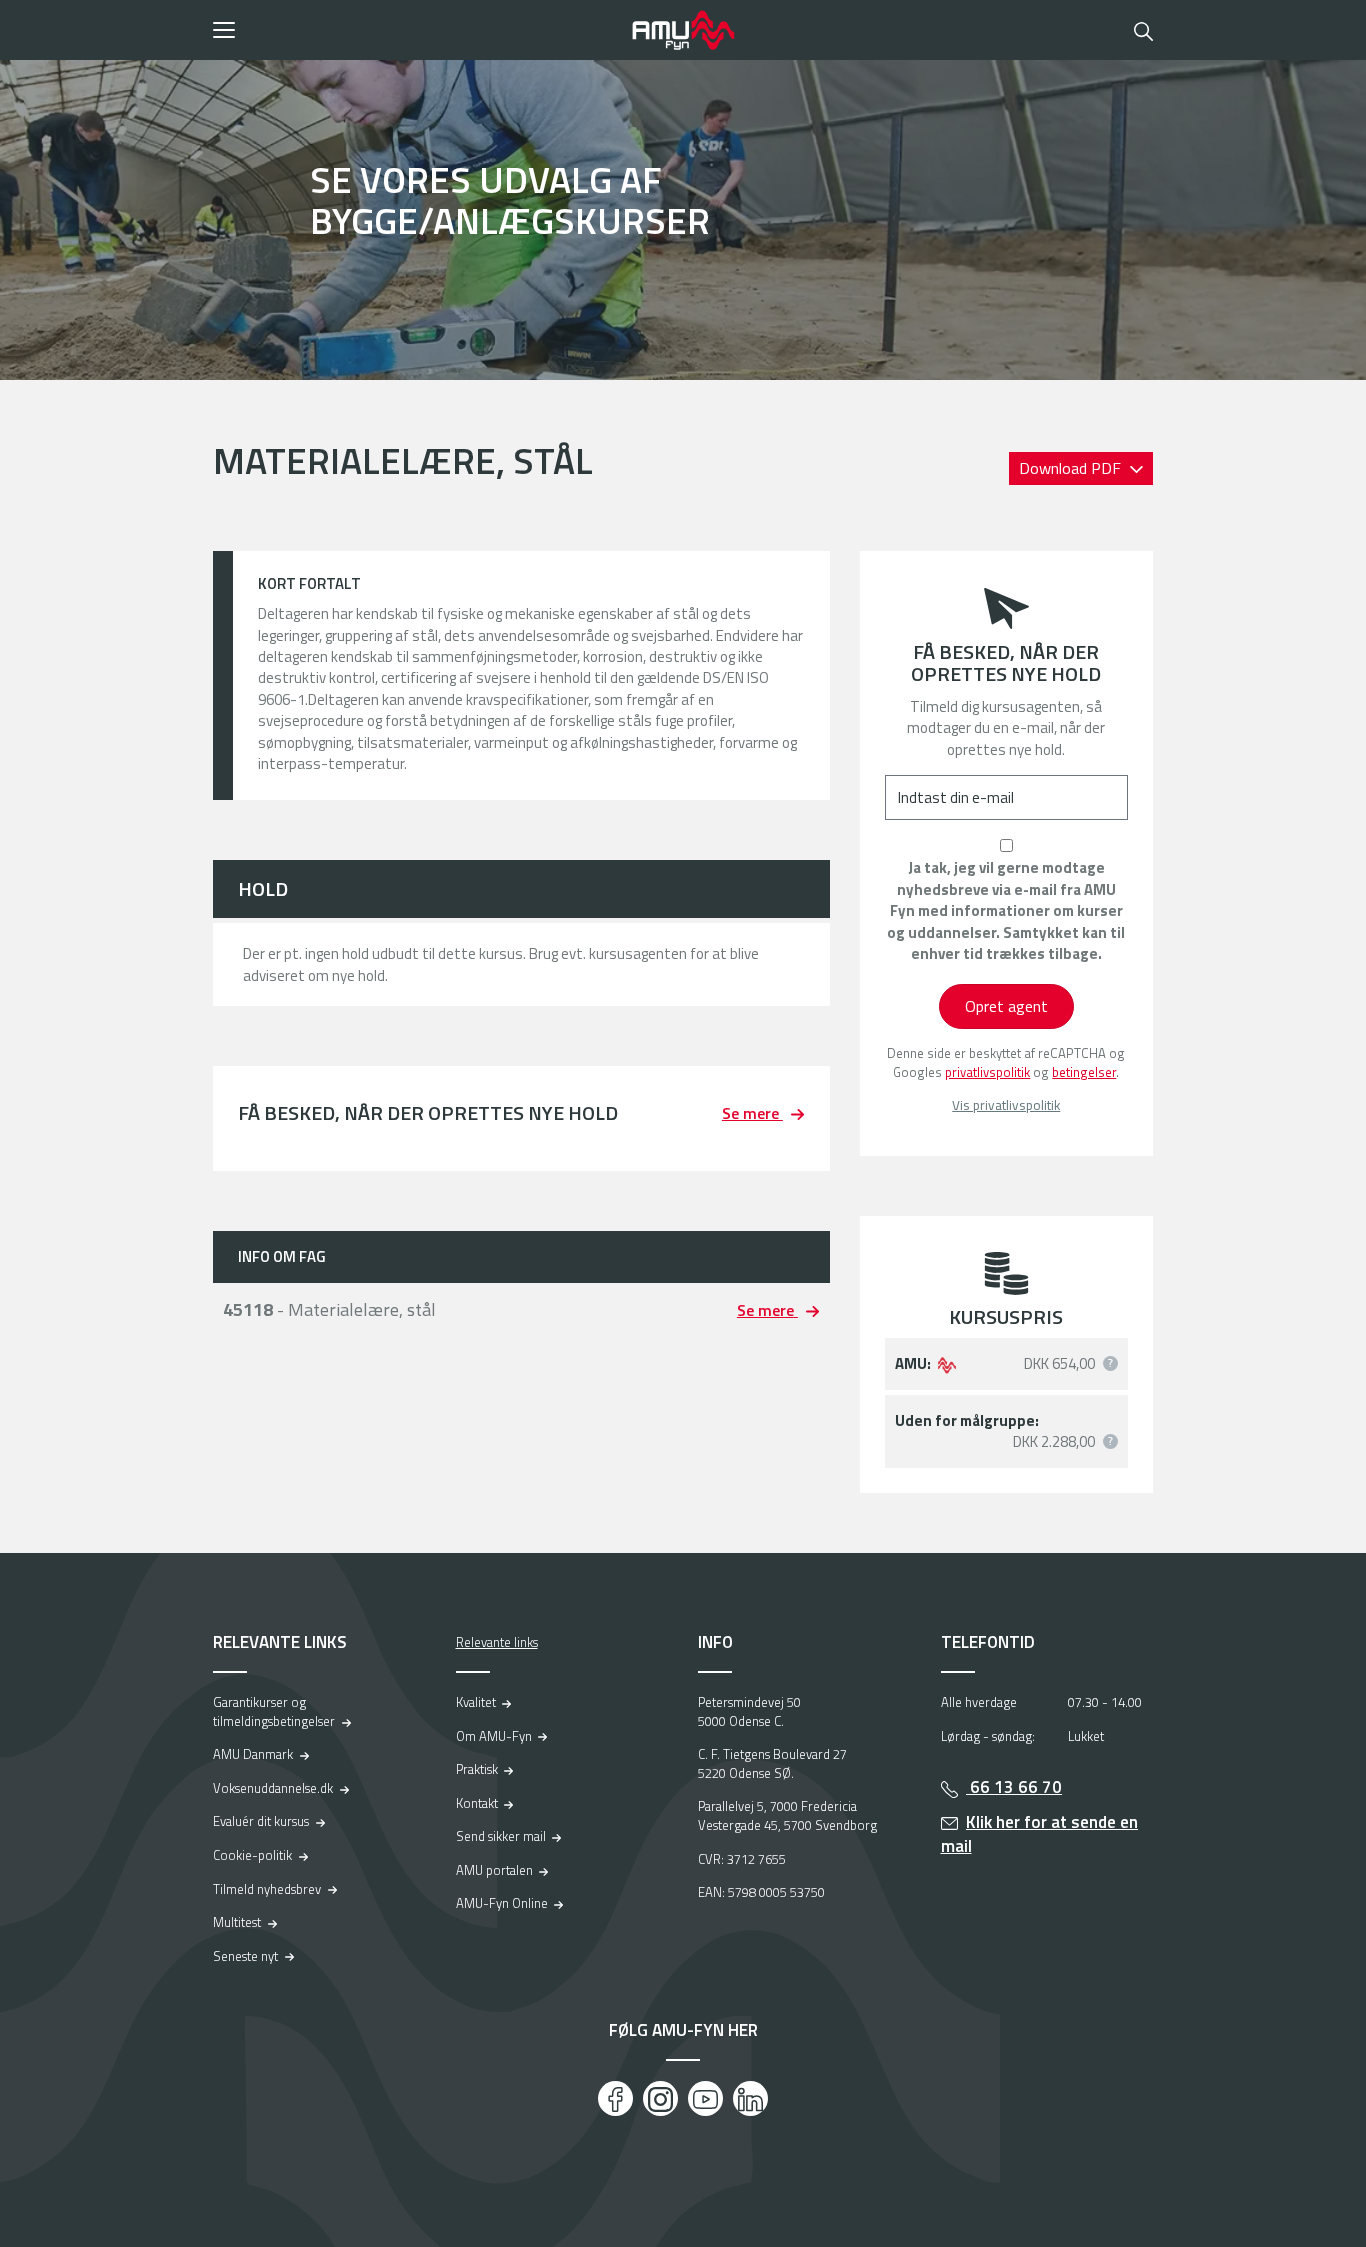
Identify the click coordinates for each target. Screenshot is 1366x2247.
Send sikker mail (501, 1836)
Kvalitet (476, 1702)
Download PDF (1072, 468)
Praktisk (477, 1769)
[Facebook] (615, 2098)
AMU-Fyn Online (502, 1903)
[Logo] (683, 30)
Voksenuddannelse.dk (273, 1788)
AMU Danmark (253, 1754)
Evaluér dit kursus (261, 1821)
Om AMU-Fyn (494, 1736)
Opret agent (1006, 1006)
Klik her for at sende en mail (1040, 1834)
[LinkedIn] (750, 2098)
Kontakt (477, 1803)
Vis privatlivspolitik (1006, 1105)
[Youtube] (705, 2098)
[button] (415, 30)
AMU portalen (494, 1870)
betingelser (1084, 1072)
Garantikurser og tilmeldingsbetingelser (274, 1711)
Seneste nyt (245, 1956)
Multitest (237, 1922)
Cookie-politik (252, 1855)
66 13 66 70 (1014, 1787)
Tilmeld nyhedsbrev (267, 1889)
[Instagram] (660, 2098)
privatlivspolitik (987, 1072)
